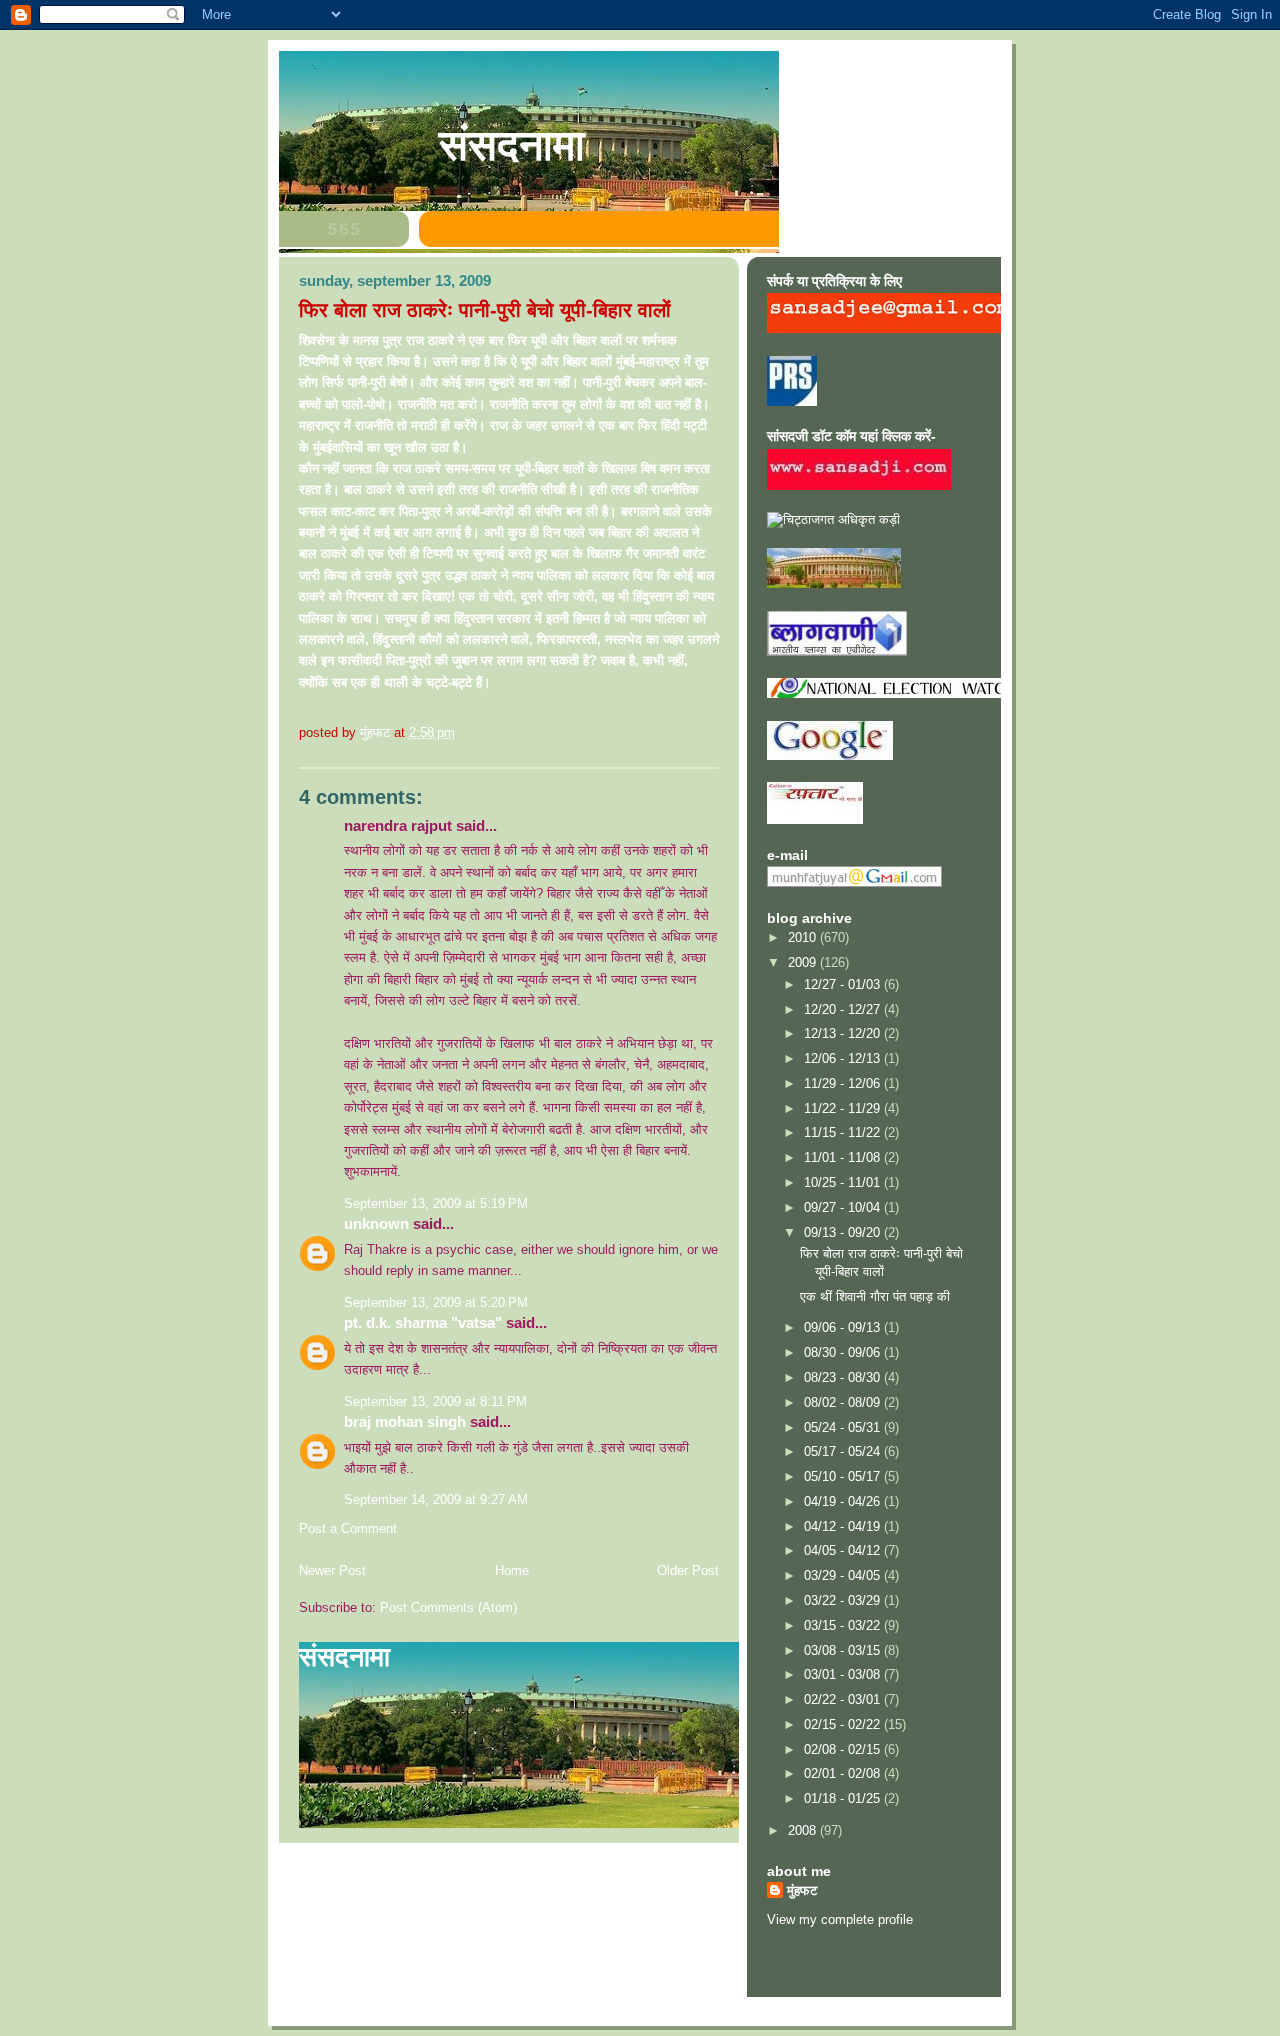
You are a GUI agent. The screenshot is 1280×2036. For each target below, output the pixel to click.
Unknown (376, 1223)
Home (512, 1570)
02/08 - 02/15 (844, 1749)
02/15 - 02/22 (844, 1724)
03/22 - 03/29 (844, 1600)
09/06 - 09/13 (844, 1327)
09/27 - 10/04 (844, 1207)
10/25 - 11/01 (844, 1182)
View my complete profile (840, 1919)
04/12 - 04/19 (844, 1526)
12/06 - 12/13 (844, 1058)
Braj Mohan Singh (405, 1421)
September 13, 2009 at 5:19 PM (436, 1203)
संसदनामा (512, 145)
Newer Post (332, 1570)
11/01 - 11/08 (844, 1157)
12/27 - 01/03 (844, 984)
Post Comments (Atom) (448, 1607)
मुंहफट (802, 1890)
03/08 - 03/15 (844, 1650)
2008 (804, 1830)
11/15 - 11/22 (844, 1132)
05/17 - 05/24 (844, 1451)
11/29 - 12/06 (844, 1083)
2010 (804, 937)
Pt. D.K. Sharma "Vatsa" (423, 1322)
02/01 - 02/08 (844, 1773)
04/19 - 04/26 (844, 1501)
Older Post (688, 1570)
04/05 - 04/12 (844, 1550)
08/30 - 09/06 (844, 1352)
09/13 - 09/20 (844, 1232)
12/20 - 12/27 (844, 1009)
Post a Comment (348, 1528)
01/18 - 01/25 (844, 1798)
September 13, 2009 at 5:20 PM (436, 1302)
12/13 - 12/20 (844, 1033)
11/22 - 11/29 (844, 1108)
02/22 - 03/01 (844, 1699)
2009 (804, 962)
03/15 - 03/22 (844, 1625)
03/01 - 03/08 (844, 1674)
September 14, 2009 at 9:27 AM (436, 1499)
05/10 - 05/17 (844, 1476)
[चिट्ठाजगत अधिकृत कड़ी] (833, 519)
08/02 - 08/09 (844, 1402)
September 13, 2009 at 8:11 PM (435, 1401)
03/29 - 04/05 (844, 1575)
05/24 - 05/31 (844, 1427)
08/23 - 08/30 (844, 1377)
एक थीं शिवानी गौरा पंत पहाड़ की (875, 1296)
